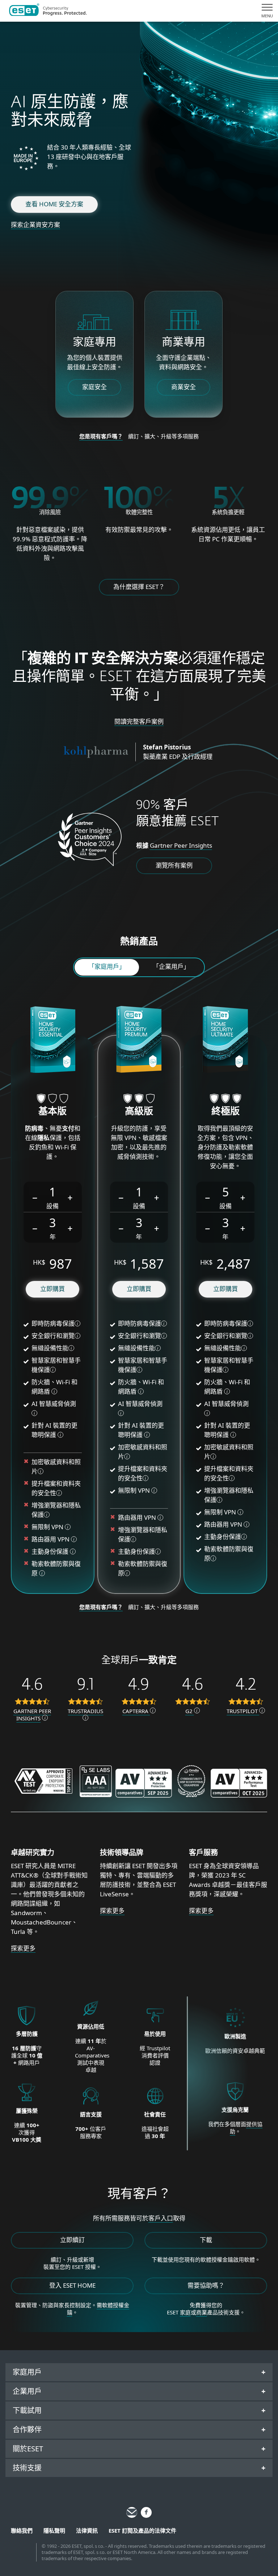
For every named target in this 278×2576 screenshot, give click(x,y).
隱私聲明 (54, 2530)
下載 (206, 2240)
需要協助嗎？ (206, 2285)
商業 (202, 2312)
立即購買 (52, 1289)
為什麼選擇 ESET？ (139, 587)
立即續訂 (72, 2240)
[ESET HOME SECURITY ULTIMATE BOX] (225, 1041)
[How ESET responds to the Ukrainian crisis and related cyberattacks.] (235, 2101)
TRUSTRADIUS (85, 1711)
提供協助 (246, 2128)
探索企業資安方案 (35, 225)
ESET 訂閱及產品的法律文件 (142, 2530)
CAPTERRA (136, 1711)
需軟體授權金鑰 (98, 2309)
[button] (35, 1197)
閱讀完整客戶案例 (139, 721)
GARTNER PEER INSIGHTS (32, 1715)
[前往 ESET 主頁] (48, 11)
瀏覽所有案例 (174, 865)
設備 (52, 1206)
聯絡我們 (22, 2530)
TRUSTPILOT (243, 1711)
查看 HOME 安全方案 (54, 204)
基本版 (52, 1112)
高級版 (139, 1112)
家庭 (185, 2312)
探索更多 (23, 1948)
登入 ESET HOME (72, 2285)
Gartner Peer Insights (181, 845)
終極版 (226, 1112)
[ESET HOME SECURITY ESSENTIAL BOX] (53, 1041)
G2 (190, 1711)
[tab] (107, 967)
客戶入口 (161, 2218)
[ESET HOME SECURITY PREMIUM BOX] (139, 1041)
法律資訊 (87, 2530)
